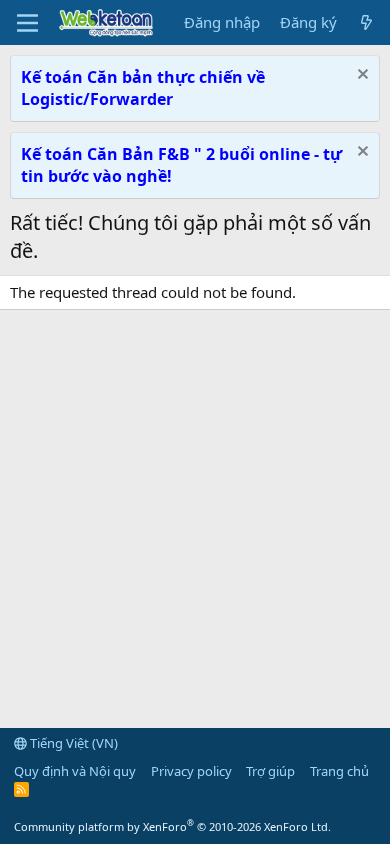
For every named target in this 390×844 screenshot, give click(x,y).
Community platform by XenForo (172, 826)
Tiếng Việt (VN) (72, 743)
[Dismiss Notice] (360, 76)
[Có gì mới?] (366, 22)
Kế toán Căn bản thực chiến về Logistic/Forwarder (143, 88)
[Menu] (27, 23)
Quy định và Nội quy (75, 771)
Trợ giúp (270, 771)
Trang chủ (339, 771)
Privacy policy (191, 771)
